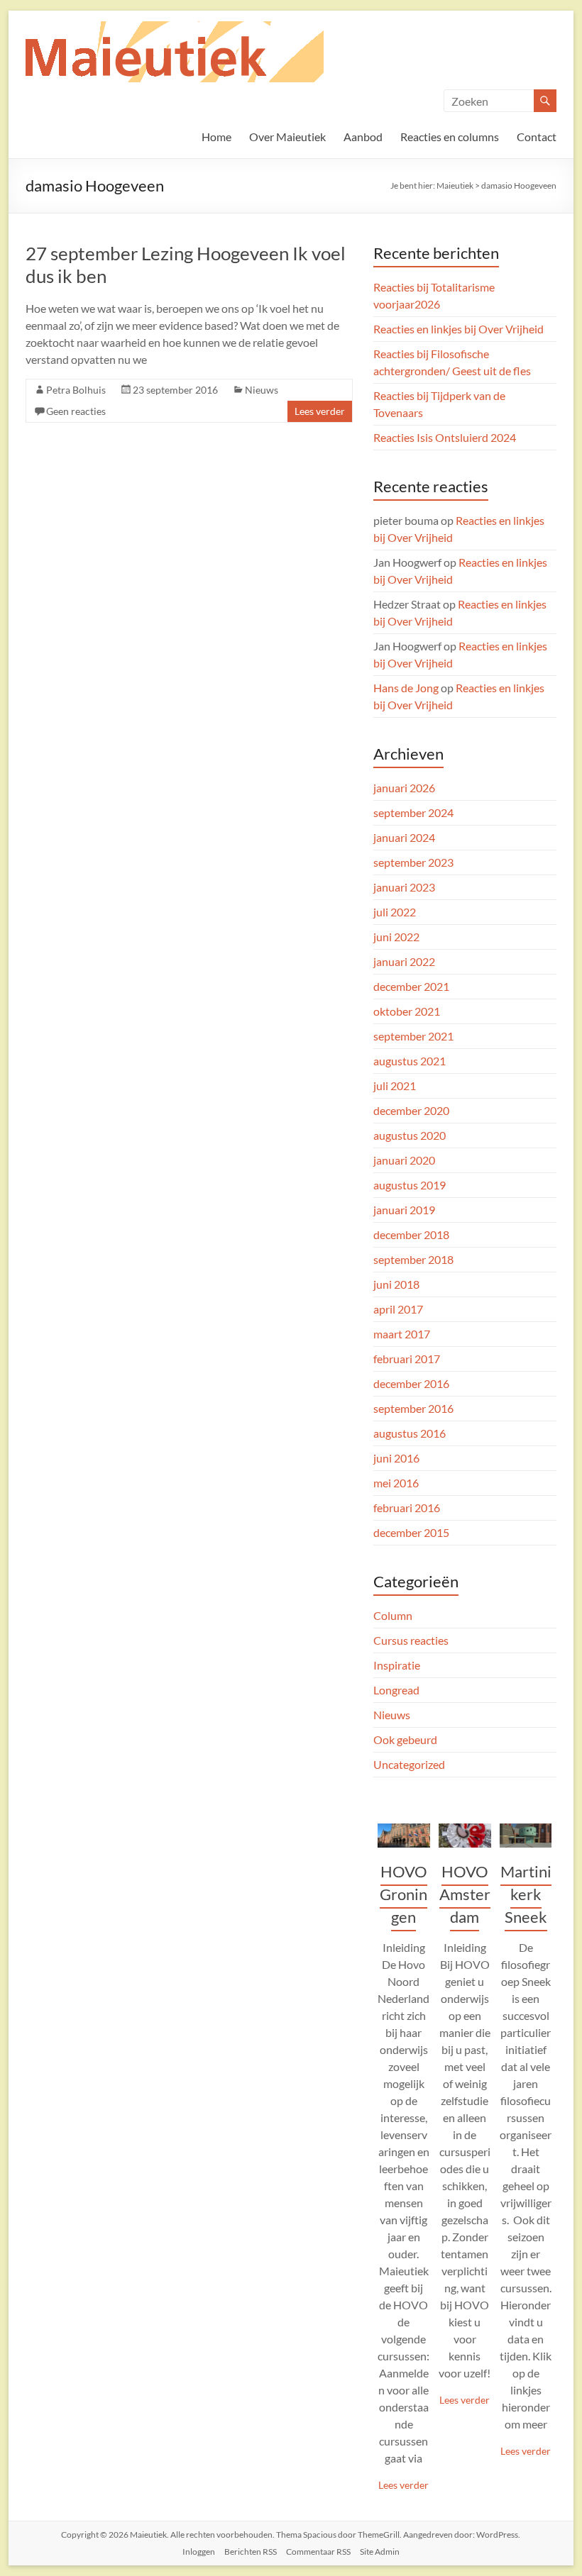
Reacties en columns (450, 137)
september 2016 (413, 1408)
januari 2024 (404, 837)
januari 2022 (404, 961)
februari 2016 (407, 1508)
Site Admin (380, 2552)
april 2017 (398, 1309)
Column (393, 1615)
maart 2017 (402, 1334)
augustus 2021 (410, 1061)
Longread (396, 1690)
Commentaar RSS (318, 2552)
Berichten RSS (251, 2552)
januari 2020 (404, 1160)
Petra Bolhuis (76, 390)
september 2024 (413, 812)
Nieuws (262, 390)
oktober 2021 (407, 1011)
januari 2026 (404, 788)
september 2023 (413, 862)
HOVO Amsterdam (465, 1894)
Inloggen (199, 2552)
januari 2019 (404, 1210)
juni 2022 (396, 937)
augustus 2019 (410, 1185)
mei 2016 (396, 1483)
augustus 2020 (410, 1135)
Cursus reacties (411, 1640)
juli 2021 (395, 1086)
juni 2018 (396, 1284)
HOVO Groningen (403, 1894)
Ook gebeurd (405, 1739)
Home (216, 137)
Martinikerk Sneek (526, 1894)
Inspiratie (397, 1665)
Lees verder (320, 411)
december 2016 (411, 1383)
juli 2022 (395, 912)
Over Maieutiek (287, 137)
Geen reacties (76, 411)
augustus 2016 (410, 1433)
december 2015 (411, 1532)
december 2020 (411, 1110)
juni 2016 (396, 1458)
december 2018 (411, 1234)
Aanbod (363, 137)
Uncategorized (409, 1764)
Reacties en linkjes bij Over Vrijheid (459, 329)
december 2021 (411, 986)
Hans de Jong (406, 688)
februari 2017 (407, 1359)
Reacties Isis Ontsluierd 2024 (445, 437)
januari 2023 (404, 887)
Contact (537, 137)
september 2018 (413, 1259)
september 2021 (413, 1036)
